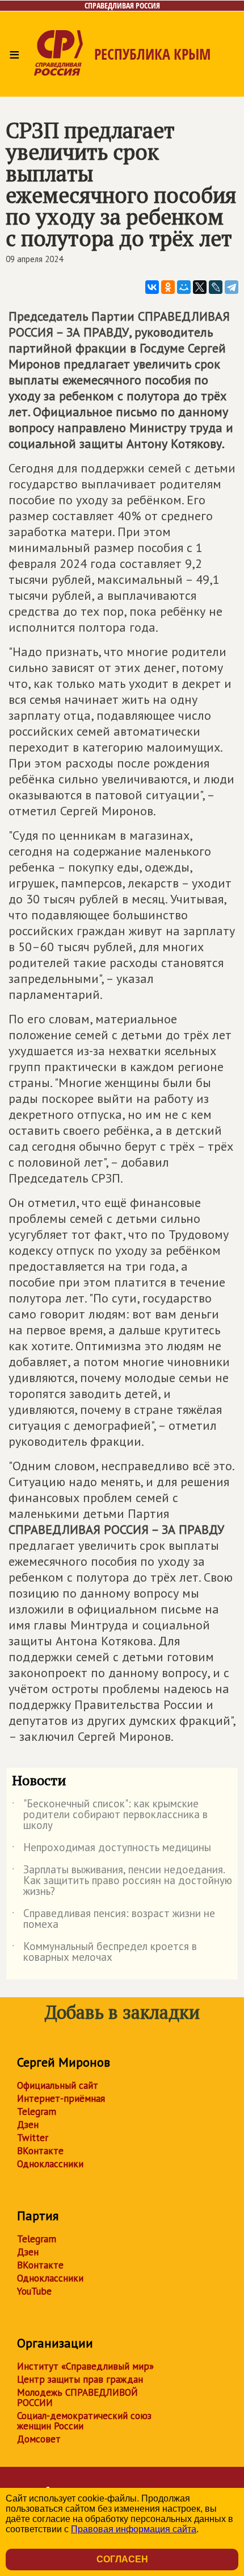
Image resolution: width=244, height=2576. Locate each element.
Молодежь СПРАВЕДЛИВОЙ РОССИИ (77, 2397)
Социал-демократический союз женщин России (84, 2421)
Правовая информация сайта (134, 2529)
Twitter (33, 2138)
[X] (200, 287)
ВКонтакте (40, 2151)
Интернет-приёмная (61, 2098)
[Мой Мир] (184, 287)
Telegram (37, 2112)
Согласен (122, 2559)
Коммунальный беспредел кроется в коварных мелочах (104, 1952)
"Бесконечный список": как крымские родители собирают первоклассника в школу (110, 1815)
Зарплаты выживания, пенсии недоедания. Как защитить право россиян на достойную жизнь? (122, 1881)
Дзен (28, 2125)
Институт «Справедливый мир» (85, 2366)
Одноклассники (50, 2164)
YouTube (34, 2291)
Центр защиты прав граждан (80, 2379)
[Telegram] (232, 287)
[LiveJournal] (216, 287)
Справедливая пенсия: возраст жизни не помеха (113, 1919)
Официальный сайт (58, 2085)
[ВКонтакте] (152, 287)
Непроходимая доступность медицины (112, 1849)
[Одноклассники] (168, 287)
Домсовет (39, 2439)
